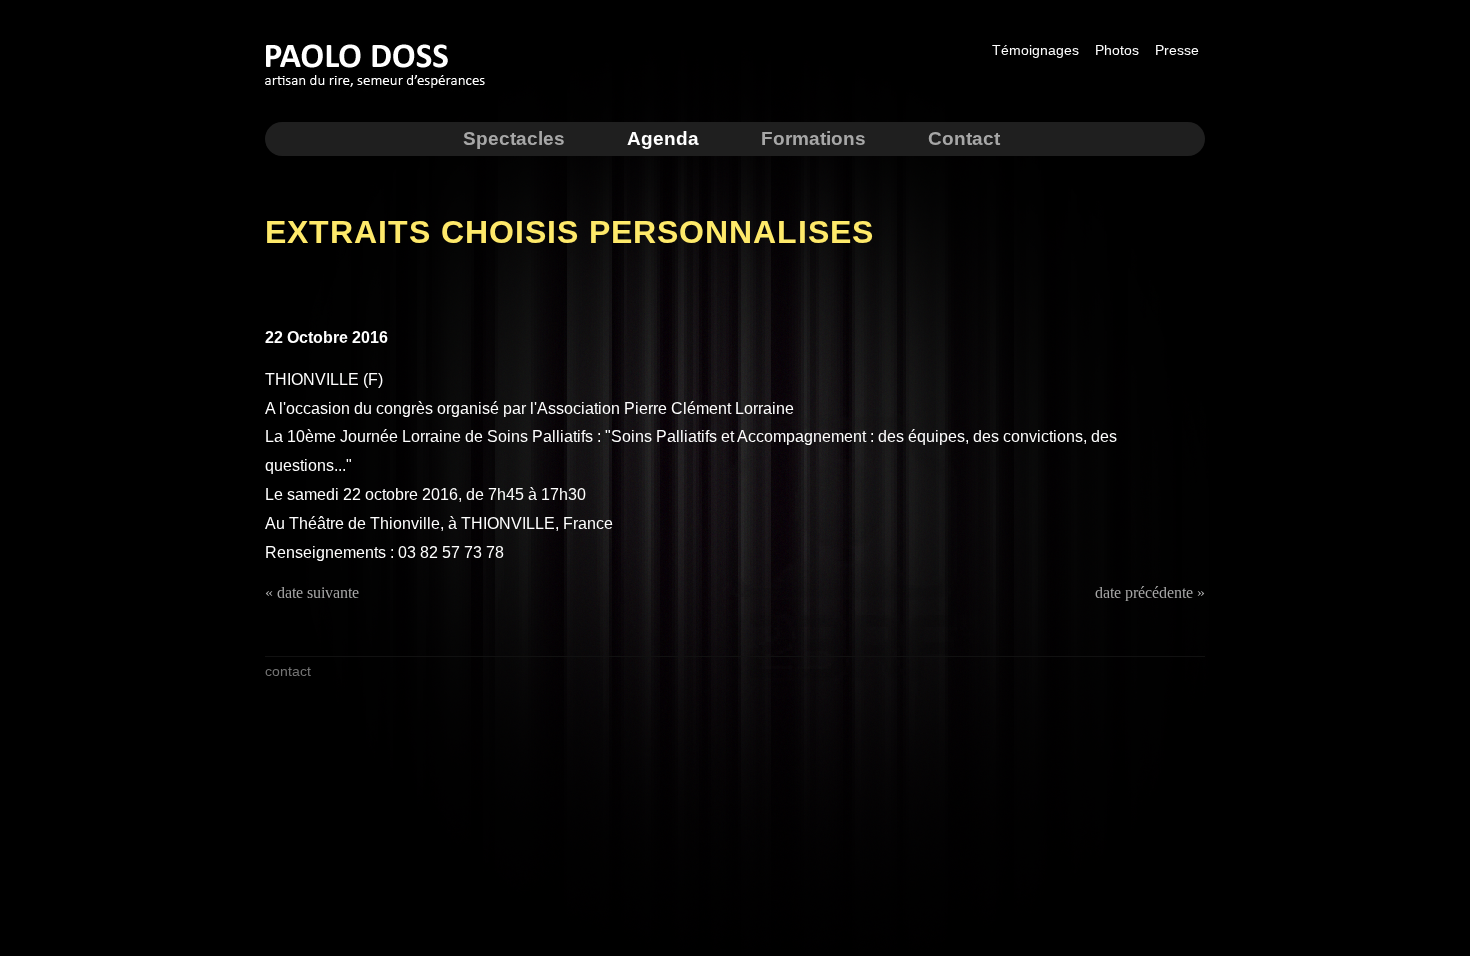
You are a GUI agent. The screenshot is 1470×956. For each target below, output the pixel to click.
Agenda (663, 138)
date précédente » (1150, 592)
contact (288, 671)
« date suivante (312, 592)
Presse (1177, 50)
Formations (813, 138)
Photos (1117, 50)
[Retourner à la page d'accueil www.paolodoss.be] (380, 90)
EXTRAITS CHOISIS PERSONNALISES (569, 232)
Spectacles (514, 138)
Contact (964, 138)
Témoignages (1035, 50)
